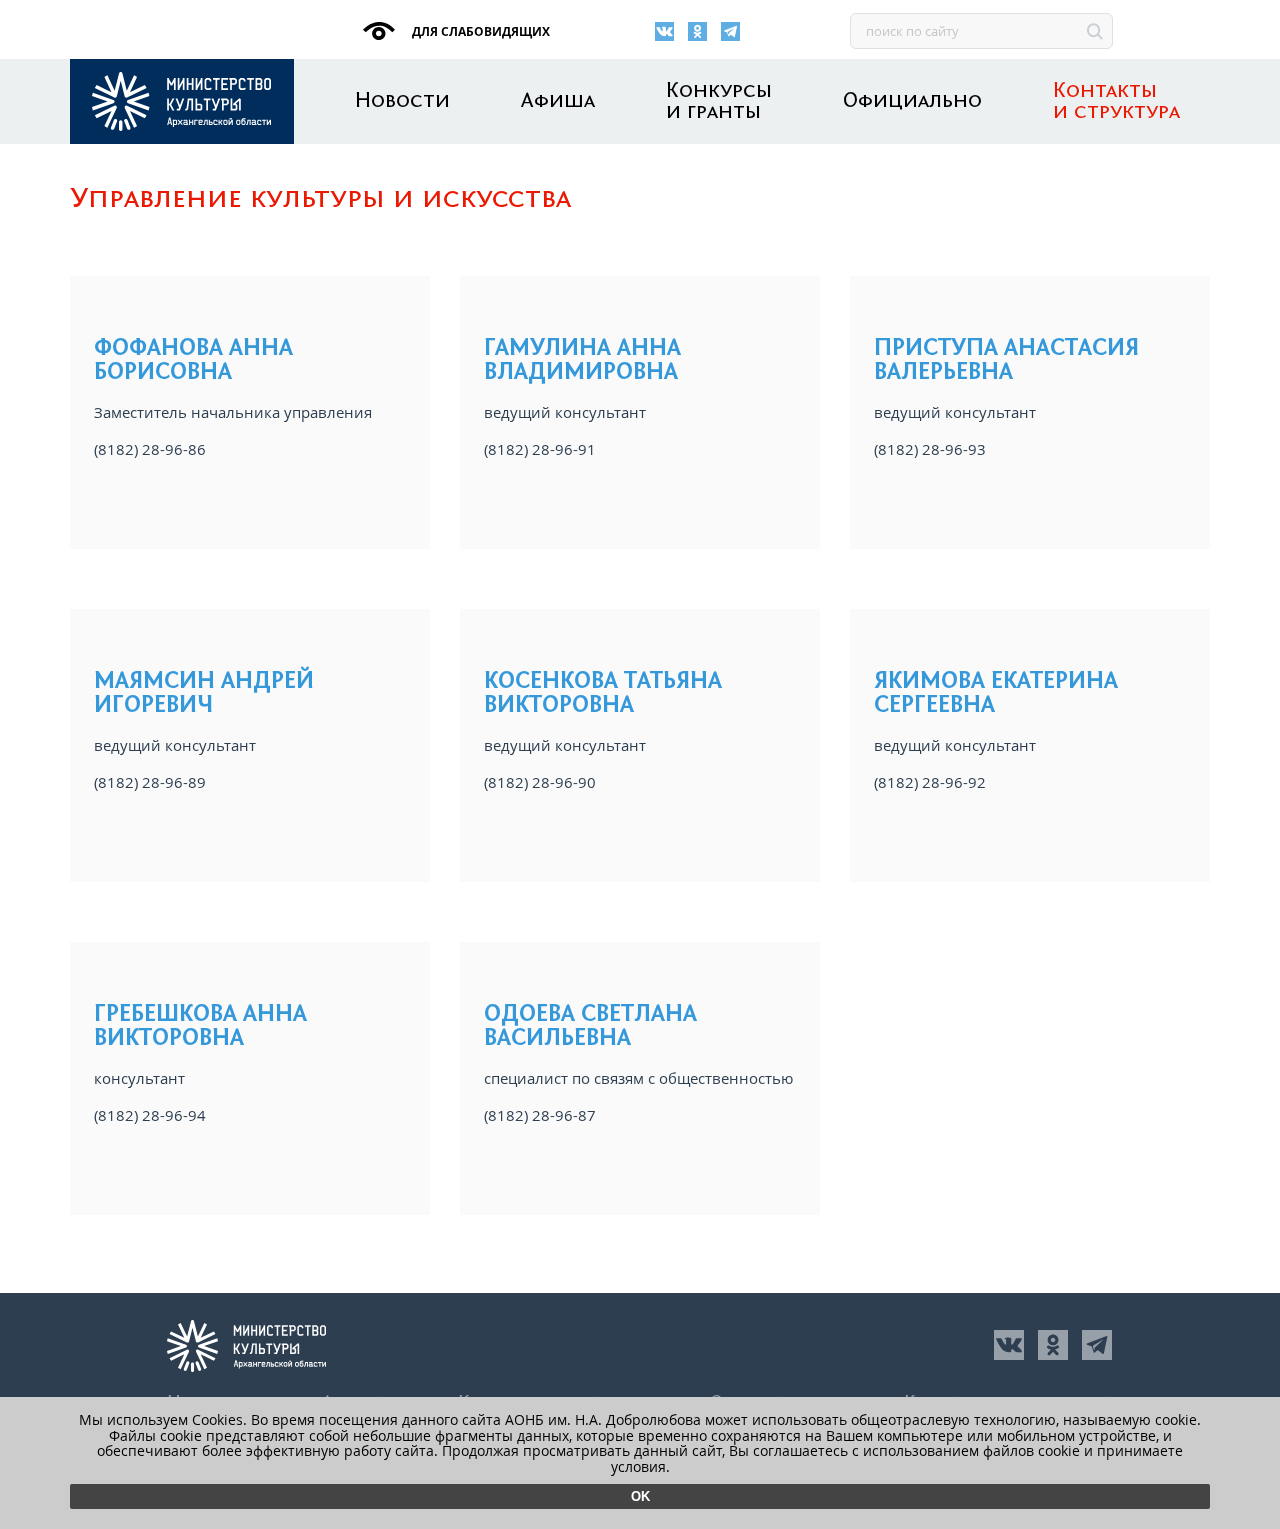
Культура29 (182, 101)
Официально (912, 101)
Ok (640, 1496)
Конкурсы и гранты (719, 102)
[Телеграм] (730, 31)
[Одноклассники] (697, 31)
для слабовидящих (479, 31)
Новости (402, 101)
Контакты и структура (1116, 102)
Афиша (558, 101)
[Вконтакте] (664, 31)
